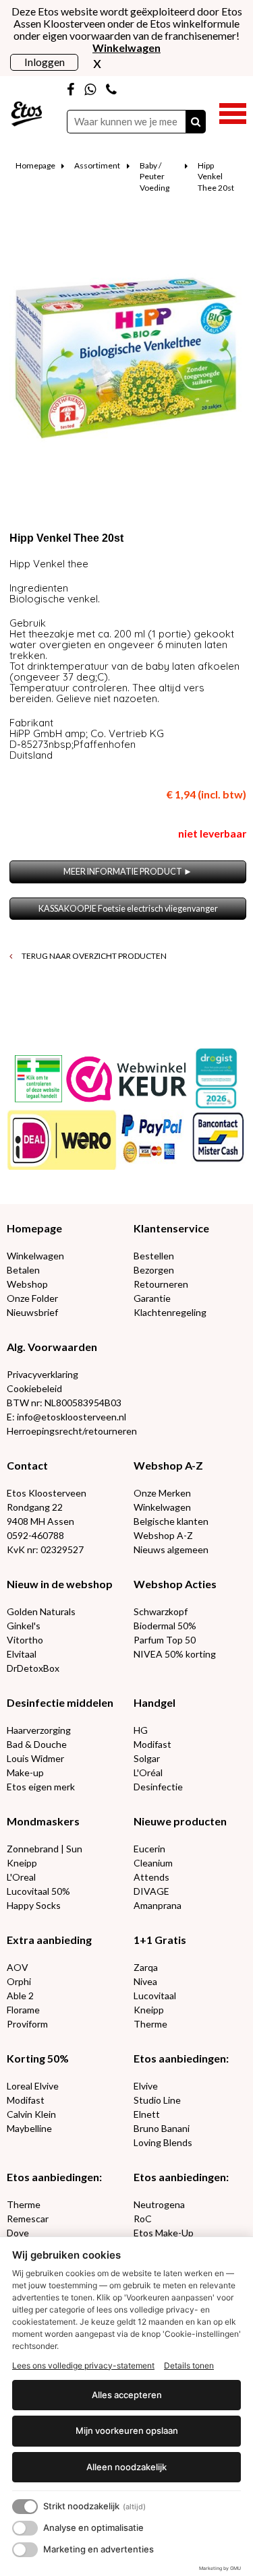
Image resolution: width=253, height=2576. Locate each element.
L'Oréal (148, 1772)
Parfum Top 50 (165, 1640)
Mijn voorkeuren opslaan (127, 2430)
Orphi (19, 1981)
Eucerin (149, 1849)
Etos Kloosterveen (47, 1493)
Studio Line (157, 2100)
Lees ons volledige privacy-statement (83, 2365)
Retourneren (161, 1284)
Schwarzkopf (161, 1611)
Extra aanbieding (49, 1940)
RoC (143, 2219)
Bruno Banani (162, 2128)
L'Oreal (21, 1877)
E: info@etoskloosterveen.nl (66, 1417)
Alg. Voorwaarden (52, 1347)
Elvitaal (22, 1654)
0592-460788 (35, 1535)
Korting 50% (38, 2058)
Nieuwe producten (180, 1821)
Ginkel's (24, 1626)
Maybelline (29, 2128)
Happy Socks (34, 1905)
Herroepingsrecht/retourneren (72, 1431)
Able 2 (20, 1996)
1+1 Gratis (160, 1940)
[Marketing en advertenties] (25, 2550)
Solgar (147, 1758)
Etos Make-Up (164, 2233)
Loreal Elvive (33, 2086)
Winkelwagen (35, 1256)
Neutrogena (159, 2204)
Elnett (147, 2114)
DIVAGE (151, 1891)
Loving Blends (163, 2142)
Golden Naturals (41, 1611)
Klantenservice (171, 1228)
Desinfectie (158, 1787)
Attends (151, 1877)
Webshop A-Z (168, 1465)
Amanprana (158, 1905)
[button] (233, 112)
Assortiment (97, 165)
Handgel (154, 1702)
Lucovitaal (155, 1996)
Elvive (146, 2086)
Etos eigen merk (41, 1787)
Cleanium (153, 1863)
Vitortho (25, 1640)
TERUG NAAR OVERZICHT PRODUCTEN (93, 956)
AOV (18, 1967)
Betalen (23, 1270)
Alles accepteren (127, 2395)
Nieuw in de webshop (60, 1584)
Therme (150, 2024)
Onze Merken (162, 1493)
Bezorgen (154, 1270)
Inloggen (45, 62)
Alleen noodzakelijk (126, 2467)
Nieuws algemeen (171, 1549)
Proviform (27, 2024)
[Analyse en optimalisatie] (25, 2528)
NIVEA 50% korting (175, 1654)
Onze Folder (32, 1298)
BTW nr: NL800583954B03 (64, 1403)
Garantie (152, 1298)
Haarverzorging (39, 1730)
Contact (27, 1465)
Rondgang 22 (35, 1507)
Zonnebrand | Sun (45, 1849)
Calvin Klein (31, 2114)
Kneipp (22, 1863)
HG (141, 1730)
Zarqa (146, 1967)
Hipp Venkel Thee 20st (216, 177)
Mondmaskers (43, 1821)
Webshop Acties (175, 1584)
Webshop (27, 1284)
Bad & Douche (37, 1744)
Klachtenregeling (170, 1312)
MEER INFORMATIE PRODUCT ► (128, 872)
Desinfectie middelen (60, 1702)
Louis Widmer (35, 1758)
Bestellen (154, 1256)
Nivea (145, 1981)
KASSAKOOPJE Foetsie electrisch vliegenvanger (128, 909)
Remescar (28, 2219)
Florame (23, 2010)
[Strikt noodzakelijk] (25, 2507)
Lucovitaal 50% (38, 1891)
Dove (18, 2233)
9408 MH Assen (40, 1521)
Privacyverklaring (43, 1374)
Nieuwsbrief (32, 1312)
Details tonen (189, 2365)
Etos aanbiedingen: (181, 2058)
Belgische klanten (171, 1521)
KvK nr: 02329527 (45, 1549)
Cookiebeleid (34, 1388)
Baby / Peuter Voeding (154, 177)
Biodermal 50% (165, 1626)
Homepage (35, 165)
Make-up (25, 1772)
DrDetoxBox (33, 1668)
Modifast (152, 1744)
